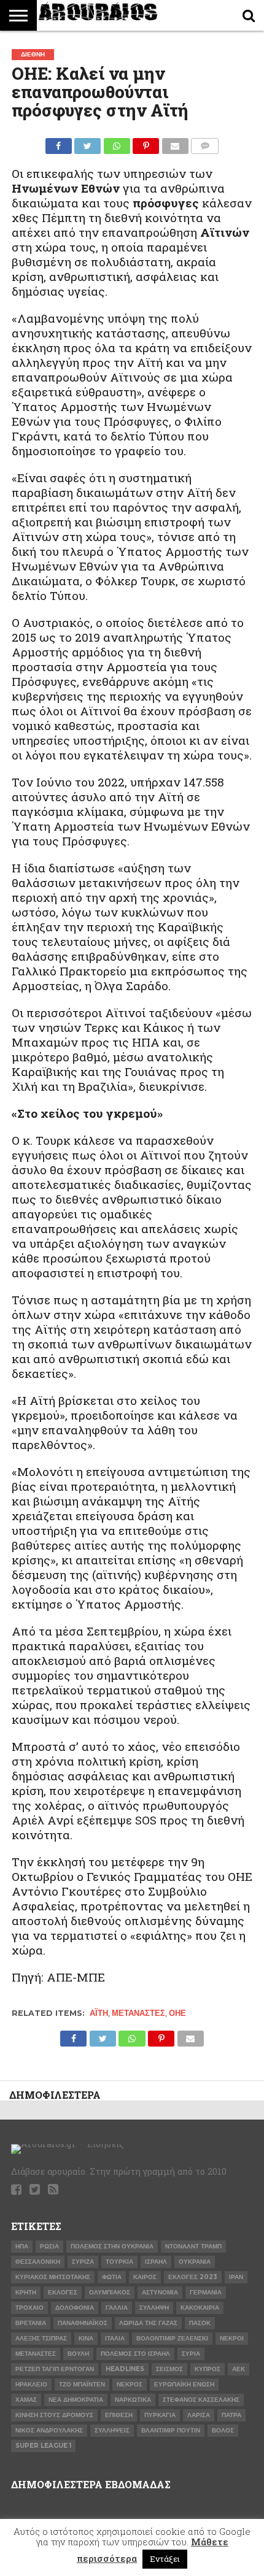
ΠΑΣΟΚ (200, 2323)
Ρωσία (49, 2246)
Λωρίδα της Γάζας (148, 2323)
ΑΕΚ (239, 2369)
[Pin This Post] (146, 143)
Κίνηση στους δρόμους (54, 2415)
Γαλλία (117, 2308)
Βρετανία (31, 2323)
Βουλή (78, 2354)
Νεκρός (130, 2384)
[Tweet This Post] (88, 143)
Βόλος (223, 2430)
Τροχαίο (29, 2308)
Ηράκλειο (31, 2384)
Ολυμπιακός (110, 2292)
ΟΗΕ (177, 2013)
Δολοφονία (75, 2308)
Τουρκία (119, 2262)
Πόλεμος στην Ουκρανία (112, 2246)
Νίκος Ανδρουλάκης (49, 2430)
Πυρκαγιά (160, 2415)
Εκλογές (63, 2292)
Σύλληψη (154, 2308)
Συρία (191, 2354)
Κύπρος (208, 2369)
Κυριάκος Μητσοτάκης (53, 2277)
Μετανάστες (138, 2013)
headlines (125, 2369)
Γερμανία (206, 2292)
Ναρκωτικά (133, 2400)
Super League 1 (43, 2446)
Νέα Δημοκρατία (76, 2400)
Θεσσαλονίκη (38, 2262)
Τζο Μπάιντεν (82, 2384)
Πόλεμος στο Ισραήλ (135, 2354)
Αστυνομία (160, 2292)
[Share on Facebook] (59, 143)
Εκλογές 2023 (193, 2277)
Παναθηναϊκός (83, 2323)
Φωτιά (112, 2277)
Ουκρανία (195, 2262)
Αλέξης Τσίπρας (41, 2338)
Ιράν (236, 2277)
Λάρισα (199, 2415)
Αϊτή (99, 2013)
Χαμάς (26, 2400)
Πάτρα (231, 2415)
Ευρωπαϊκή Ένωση (184, 2384)
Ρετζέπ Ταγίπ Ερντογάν (55, 2369)
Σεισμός (169, 2369)
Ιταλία (115, 2338)
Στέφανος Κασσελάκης (201, 2400)
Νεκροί (232, 2338)
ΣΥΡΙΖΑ (83, 2262)
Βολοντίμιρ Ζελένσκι (172, 2338)
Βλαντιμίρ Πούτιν (171, 2430)
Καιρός (145, 2277)
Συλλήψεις (112, 2430)
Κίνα (86, 2338)
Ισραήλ (156, 2262)
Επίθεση (119, 2415)
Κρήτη (26, 2292)
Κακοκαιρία (200, 2308)
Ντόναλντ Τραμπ (193, 2246)
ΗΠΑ (22, 2246)
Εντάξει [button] (165, 2559)
